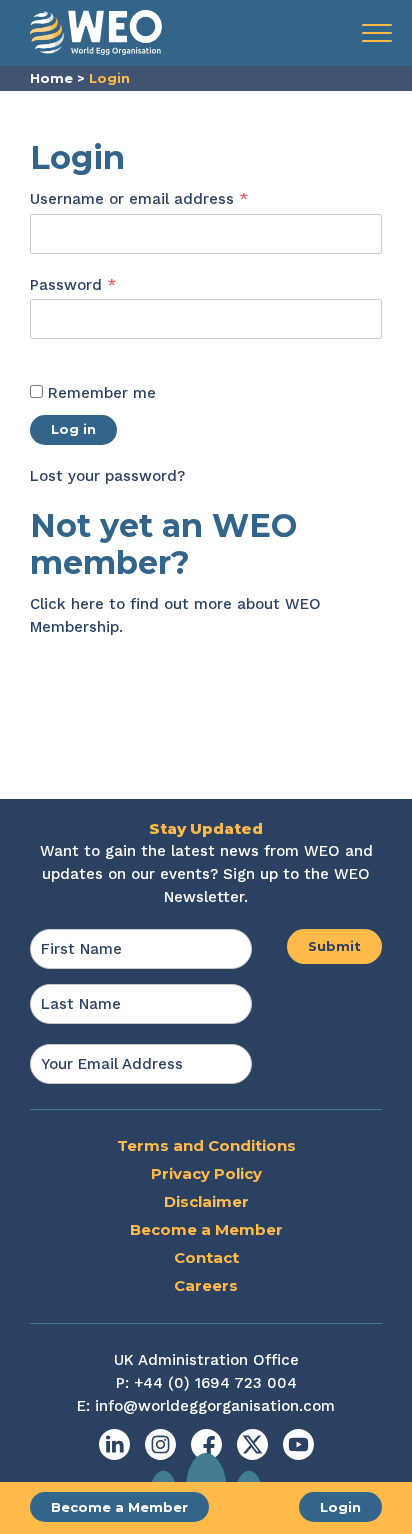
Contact (206, 1257)
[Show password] (51, 351)
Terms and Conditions (206, 1145)
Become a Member (119, 1507)
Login (340, 1507)
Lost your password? (107, 476)
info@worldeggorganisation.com (215, 1406)
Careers (206, 1285)
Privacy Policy (206, 1173)
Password (106, 284)
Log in (73, 429)
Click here (67, 604)
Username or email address (172, 198)
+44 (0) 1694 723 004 (215, 1383)
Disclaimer (206, 1201)
